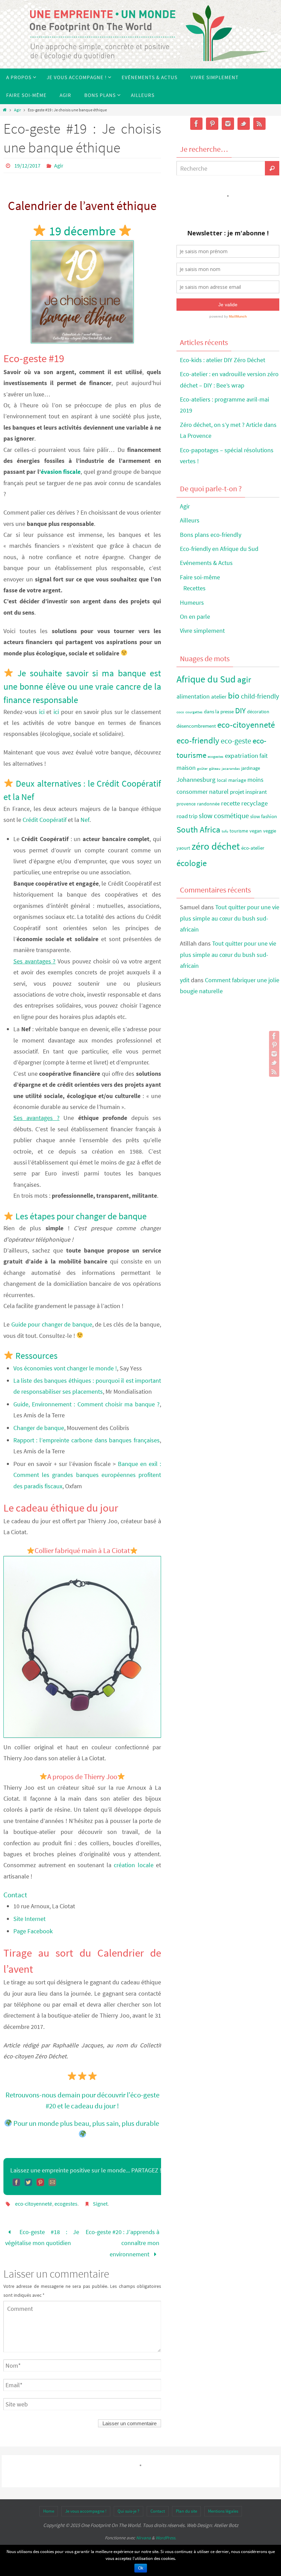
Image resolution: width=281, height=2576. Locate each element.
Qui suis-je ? (129, 2511)
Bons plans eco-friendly (211, 535)
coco (180, 712)
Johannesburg (196, 779)
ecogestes (66, 2204)
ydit (185, 980)
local (222, 780)
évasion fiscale (61, 472)
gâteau (215, 769)
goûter (202, 769)
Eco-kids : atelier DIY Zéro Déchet (223, 360)
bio (234, 695)
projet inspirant (248, 792)
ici (42, 712)
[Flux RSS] (274, 1072)
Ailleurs (190, 520)
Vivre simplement (202, 631)
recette (230, 803)
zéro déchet (216, 846)
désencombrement (196, 726)
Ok (141, 2568)
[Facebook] (274, 1036)
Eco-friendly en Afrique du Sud (219, 549)
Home (49, 2511)
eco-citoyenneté (34, 2204)
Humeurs (192, 602)
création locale (133, 1865)
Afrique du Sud (206, 679)
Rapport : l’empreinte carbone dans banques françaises (87, 1440)
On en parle (195, 617)
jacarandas (231, 769)
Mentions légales (223, 2511)
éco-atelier (253, 848)
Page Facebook (33, 1931)
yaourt (183, 848)
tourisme (239, 831)
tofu (225, 831)
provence (186, 804)
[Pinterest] (274, 1045)
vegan (256, 831)
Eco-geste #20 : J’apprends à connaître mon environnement (123, 2243)
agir (244, 679)
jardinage (251, 768)
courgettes (194, 712)
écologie (192, 863)
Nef (85, 820)
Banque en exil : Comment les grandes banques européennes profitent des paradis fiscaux (87, 1475)
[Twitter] (274, 1063)
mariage (237, 780)
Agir (17, 110)
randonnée (208, 804)
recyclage (254, 803)
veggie (270, 831)
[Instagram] (274, 1054)
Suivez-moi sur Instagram (232, 208)
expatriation (241, 755)
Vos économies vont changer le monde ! (65, 1368)
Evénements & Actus (206, 563)
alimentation (193, 696)
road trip (187, 816)
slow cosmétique (224, 816)
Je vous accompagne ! (86, 2511)
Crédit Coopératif (45, 820)
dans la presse (219, 711)
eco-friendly (198, 740)
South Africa (198, 830)
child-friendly (260, 696)
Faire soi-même (200, 577)
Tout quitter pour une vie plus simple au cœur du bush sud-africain (230, 918)
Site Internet (29, 1919)
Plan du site (186, 2511)
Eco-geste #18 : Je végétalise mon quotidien (42, 2237)
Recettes (194, 588)
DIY (240, 710)
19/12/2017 (27, 165)
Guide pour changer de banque (52, 1324)
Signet (100, 2204)
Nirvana (143, 2538)
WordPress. (166, 2538)
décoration (258, 712)
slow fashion (264, 816)
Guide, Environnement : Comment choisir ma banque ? (87, 1404)
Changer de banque (39, 1428)
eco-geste (236, 741)
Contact (158, 2511)
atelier (219, 697)
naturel (219, 791)
